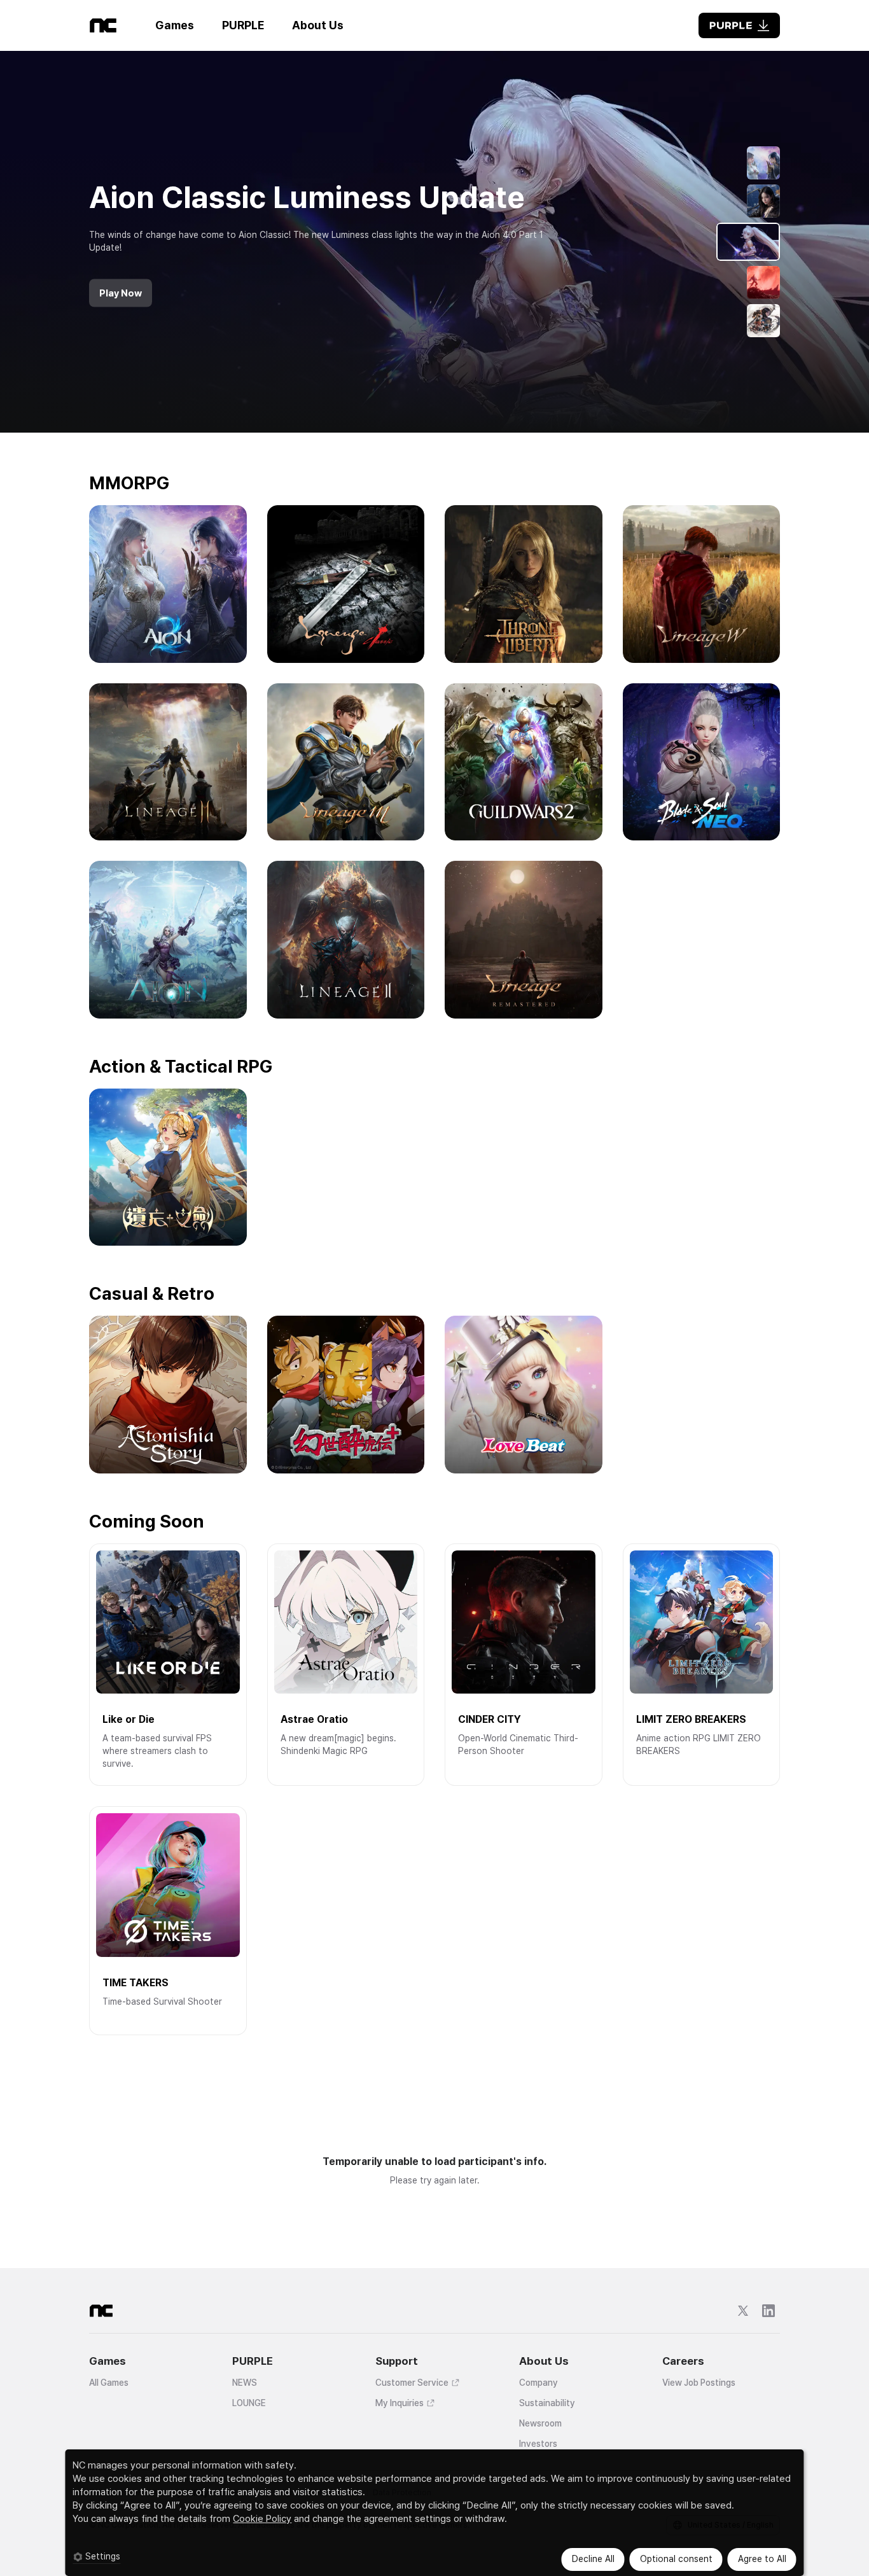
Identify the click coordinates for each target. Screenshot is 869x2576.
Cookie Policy (262, 2519)
